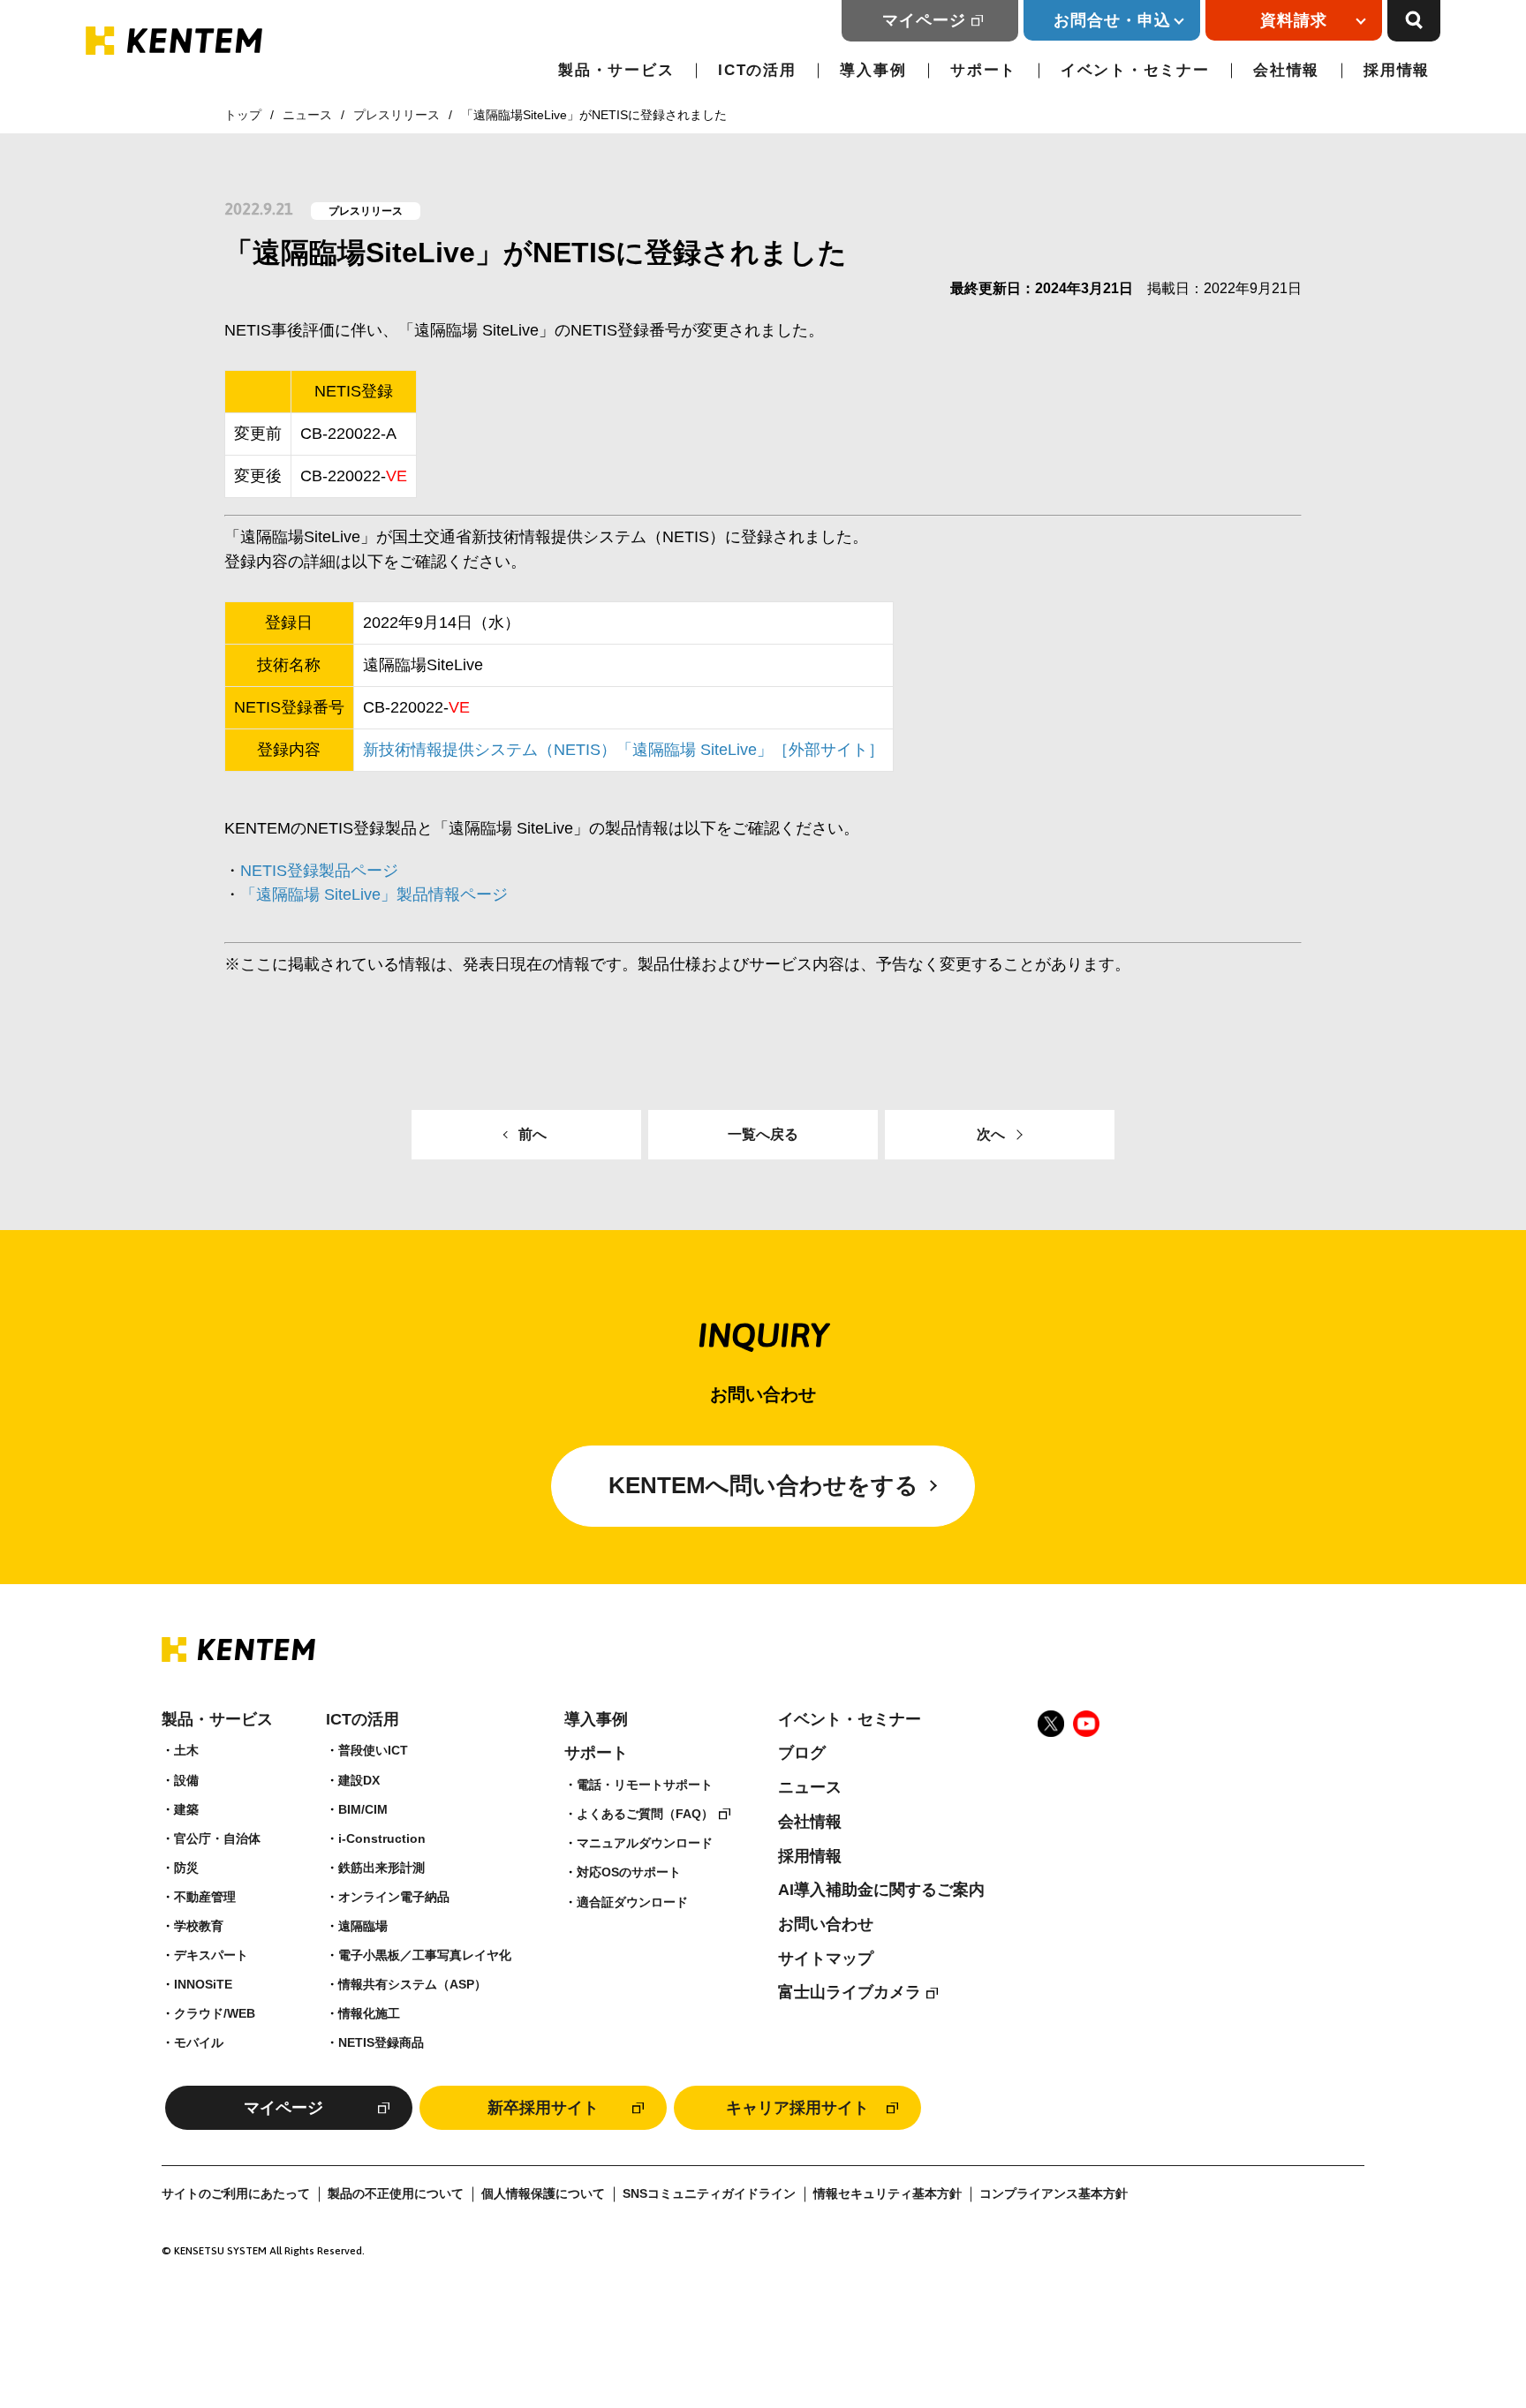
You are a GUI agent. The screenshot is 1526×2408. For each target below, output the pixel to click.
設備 (186, 1780)
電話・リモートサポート (645, 1785)
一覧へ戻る (763, 1134)
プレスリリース (397, 115)
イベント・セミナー (1135, 70)
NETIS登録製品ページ (319, 871)
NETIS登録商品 (381, 2042)
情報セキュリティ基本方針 (888, 2194)
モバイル (199, 2042)
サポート (983, 70)
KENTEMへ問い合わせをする (763, 1485)
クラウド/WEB (215, 2013)
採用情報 (1397, 70)
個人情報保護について (543, 2194)
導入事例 (873, 70)
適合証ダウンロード (632, 1902)
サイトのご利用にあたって (236, 2194)
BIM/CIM (363, 1809)
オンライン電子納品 (394, 1897)
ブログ (802, 1753)
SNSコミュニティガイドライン (709, 2194)
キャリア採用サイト (797, 2108)
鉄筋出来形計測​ (381, 1868)
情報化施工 (369, 2013)
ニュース (307, 115)
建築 (186, 1809)
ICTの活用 (757, 70)
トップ (243, 115)
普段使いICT (373, 1750)
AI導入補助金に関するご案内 (881, 1890)
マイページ (924, 20)
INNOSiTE (203, 1984)
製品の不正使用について (396, 2194)
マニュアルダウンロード (645, 1843)
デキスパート (211, 1955)
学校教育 (199, 1926)
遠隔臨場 (363, 1926)
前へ (533, 1134)
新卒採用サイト (543, 2108)
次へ (991, 1134)
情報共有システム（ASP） (412, 1984)
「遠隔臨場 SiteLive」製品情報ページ (374, 895)
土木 (186, 1750)
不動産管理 (205, 1897)
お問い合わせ (826, 1924)
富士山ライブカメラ (850, 1992)
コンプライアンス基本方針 (1054, 2194)
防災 (186, 1868)
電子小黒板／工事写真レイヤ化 (425, 1955)
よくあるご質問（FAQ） (645, 1814)
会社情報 (1286, 70)
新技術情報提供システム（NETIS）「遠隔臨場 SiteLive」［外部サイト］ (623, 750)
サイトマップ (826, 1959)
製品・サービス (616, 70)
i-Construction (382, 1838)
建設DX (359, 1780)
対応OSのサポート (629, 1872)
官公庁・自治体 (217, 1838)
